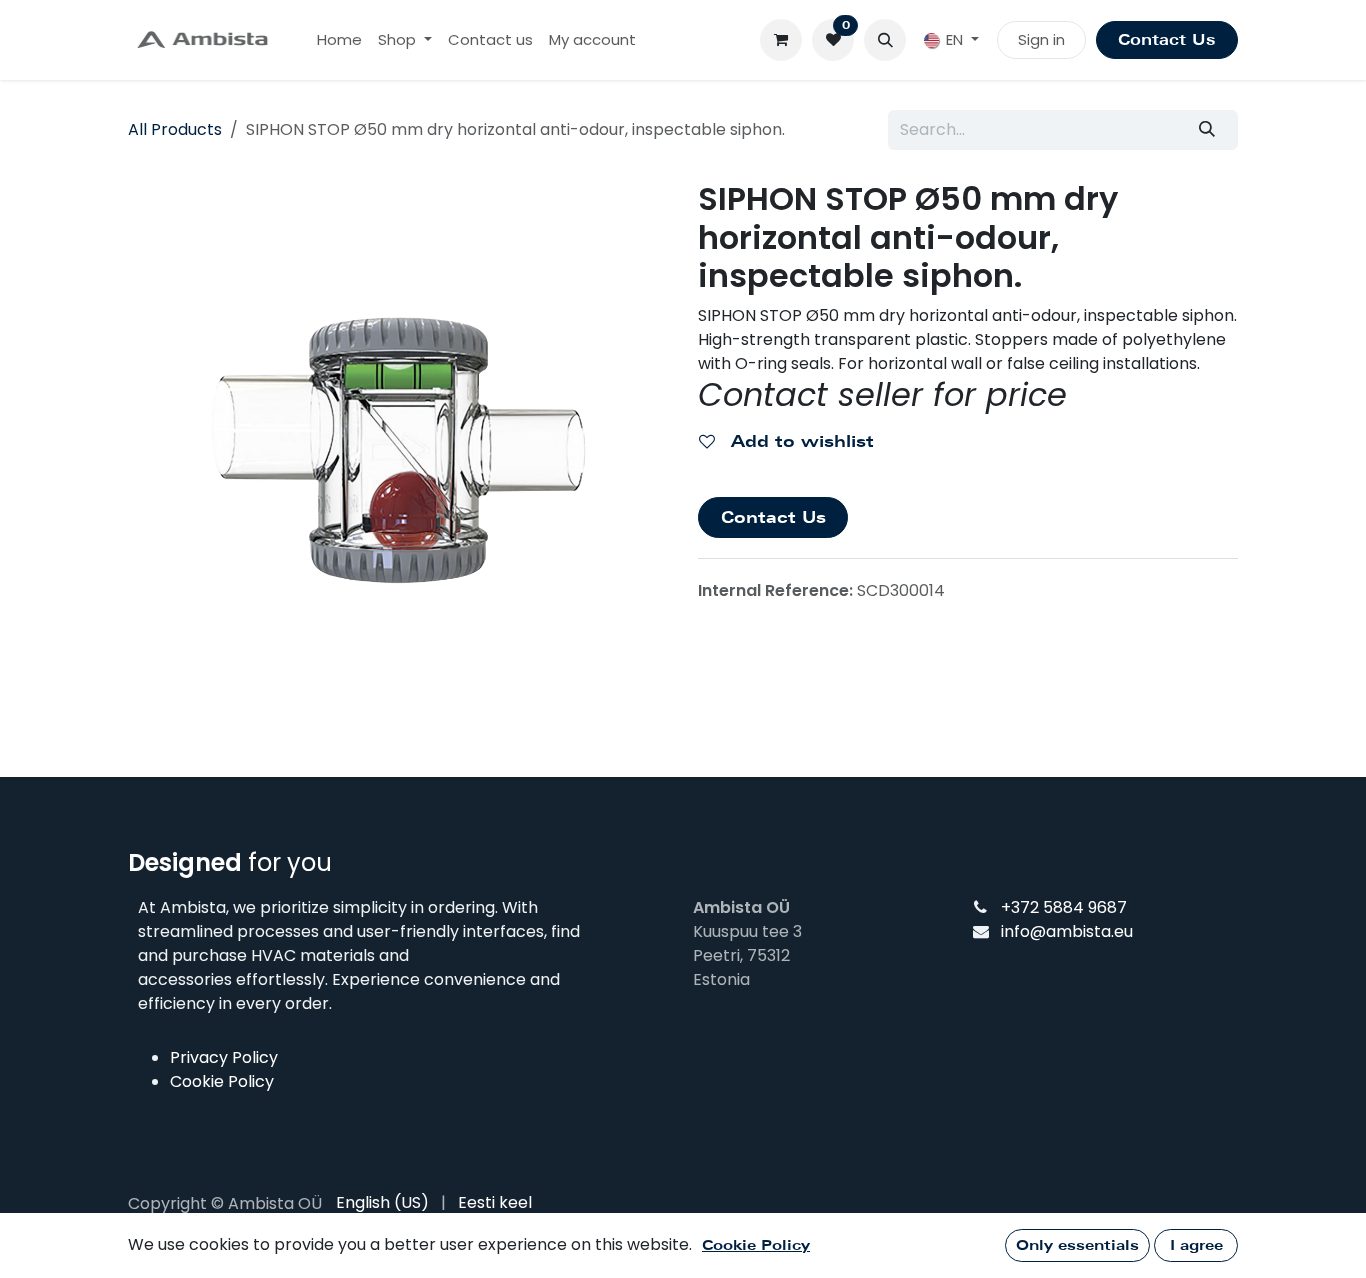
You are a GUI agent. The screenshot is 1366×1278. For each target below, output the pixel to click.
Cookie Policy (222, 1081)
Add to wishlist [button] (799, 441)
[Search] (1207, 130)
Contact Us (1166, 40)
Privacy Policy (224, 1057)
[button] (885, 40)
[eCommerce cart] (781, 40)
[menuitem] (339, 40)
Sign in (1041, 39)
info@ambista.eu (1067, 931)
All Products (175, 129)
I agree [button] (1196, 1245)
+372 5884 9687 (1064, 907)
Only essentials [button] (1077, 1245)
